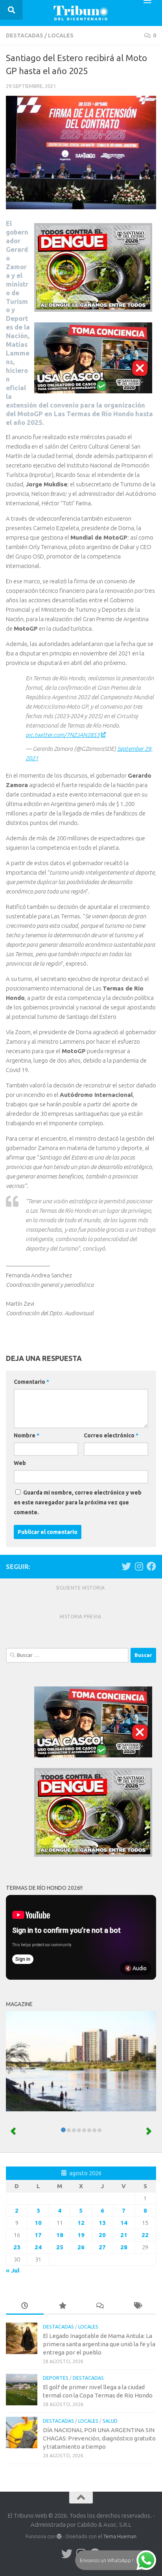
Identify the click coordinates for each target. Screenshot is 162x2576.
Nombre (27, 1435)
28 (124, 2247)
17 (38, 2235)
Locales (61, 35)
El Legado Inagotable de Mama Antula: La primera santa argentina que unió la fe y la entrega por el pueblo (99, 2344)
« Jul (13, 2270)
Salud (110, 2421)
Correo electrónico (111, 1435)
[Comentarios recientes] (100, 2306)
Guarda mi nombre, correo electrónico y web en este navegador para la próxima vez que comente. (78, 1502)
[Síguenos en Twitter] (126, 1566)
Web (20, 1463)
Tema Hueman (120, 2536)
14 (124, 2223)
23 (17, 2247)
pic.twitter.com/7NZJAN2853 (63, 735)
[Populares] (63, 2306)
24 (38, 2247)
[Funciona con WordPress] (59, 2536)
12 (81, 2223)
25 (60, 2247)
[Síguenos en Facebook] (151, 1566)
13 (102, 2223)
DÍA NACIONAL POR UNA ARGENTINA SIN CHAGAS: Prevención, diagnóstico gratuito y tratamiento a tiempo (99, 2438)
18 (60, 2235)
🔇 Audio (136, 1968)
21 (124, 2235)
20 (102, 2235)
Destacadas (25, 35)
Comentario (31, 1382)
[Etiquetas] (138, 2306)
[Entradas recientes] (25, 2306)
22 (145, 2235)
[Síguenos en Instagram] (139, 1566)
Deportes (56, 2378)
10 (38, 2223)
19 (81, 2235)
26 (81, 2247)
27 (102, 2247)
